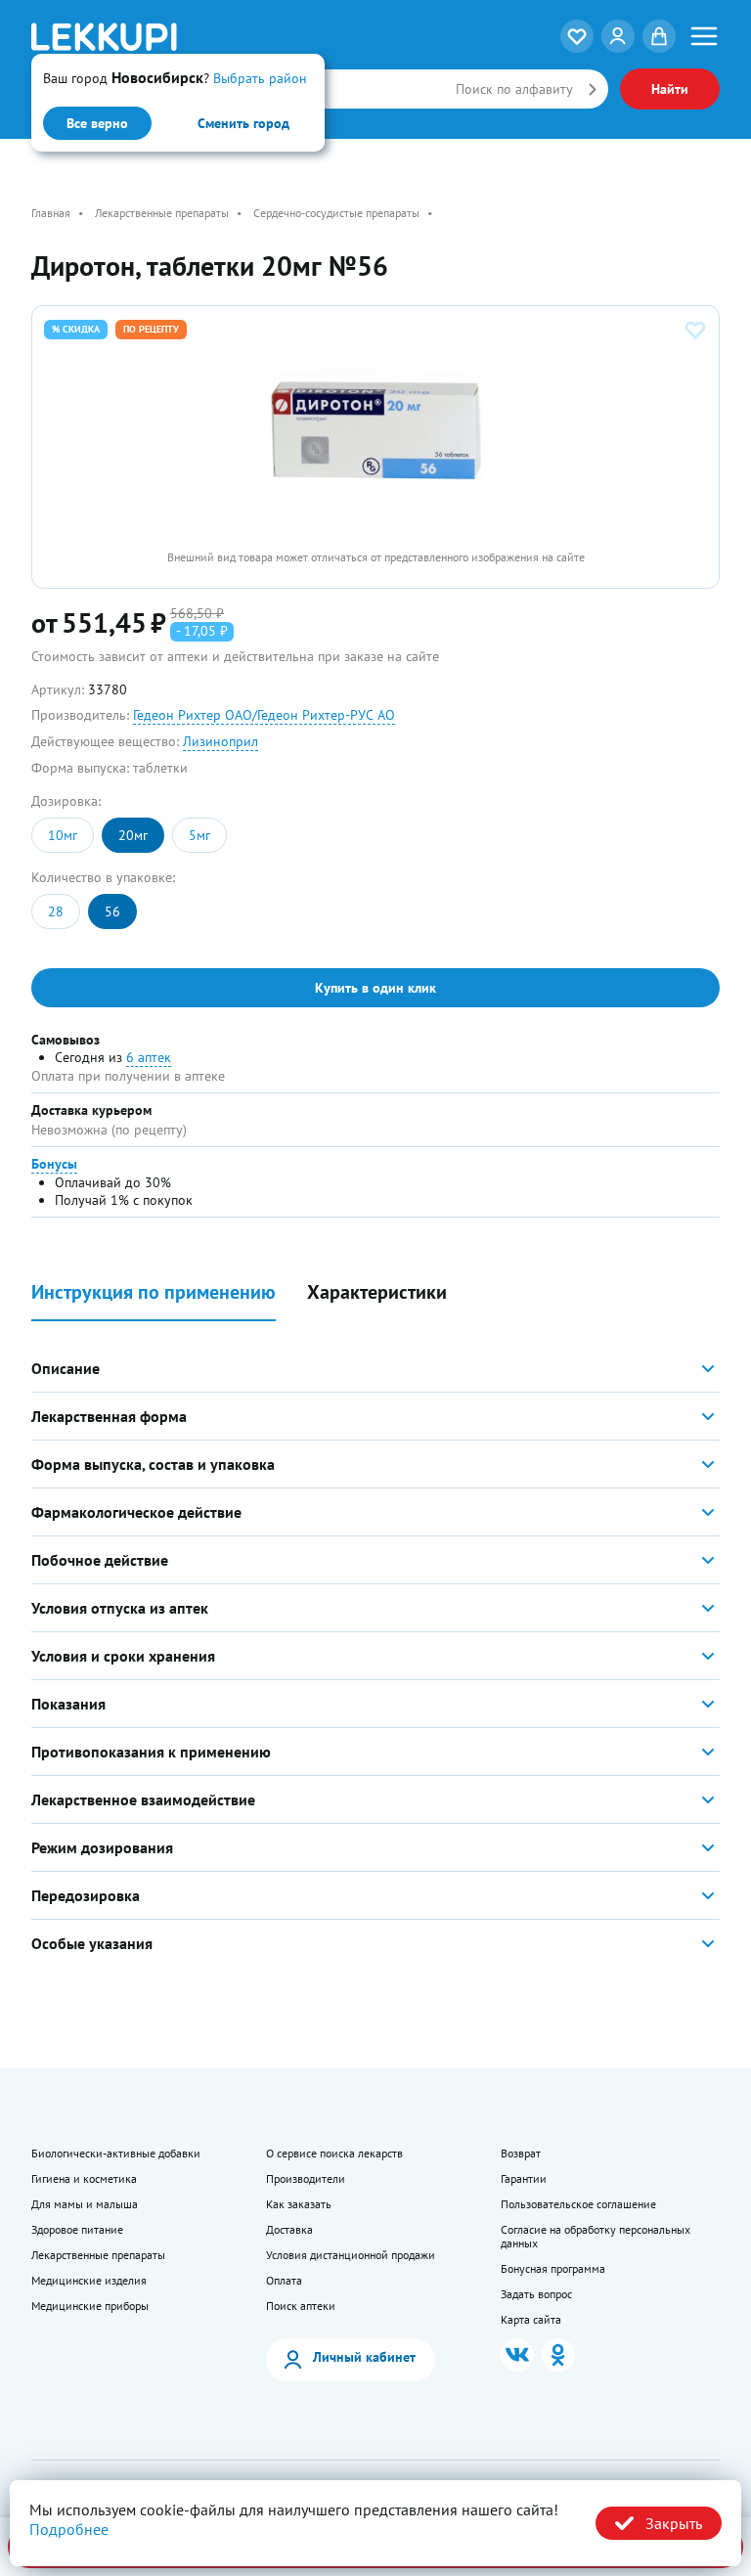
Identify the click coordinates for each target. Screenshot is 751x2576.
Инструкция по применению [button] (154, 1292)
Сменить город (243, 123)
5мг (199, 835)
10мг (63, 835)
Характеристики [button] (377, 1292)
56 (112, 911)
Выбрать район (260, 78)
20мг (133, 835)
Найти (670, 89)
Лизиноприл (221, 741)
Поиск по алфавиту (514, 89)
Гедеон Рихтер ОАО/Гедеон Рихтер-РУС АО (264, 715)
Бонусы (54, 1164)
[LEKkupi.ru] (146, 37)
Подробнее (69, 2529)
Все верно (97, 123)
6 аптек (149, 1057)
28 (56, 911)
